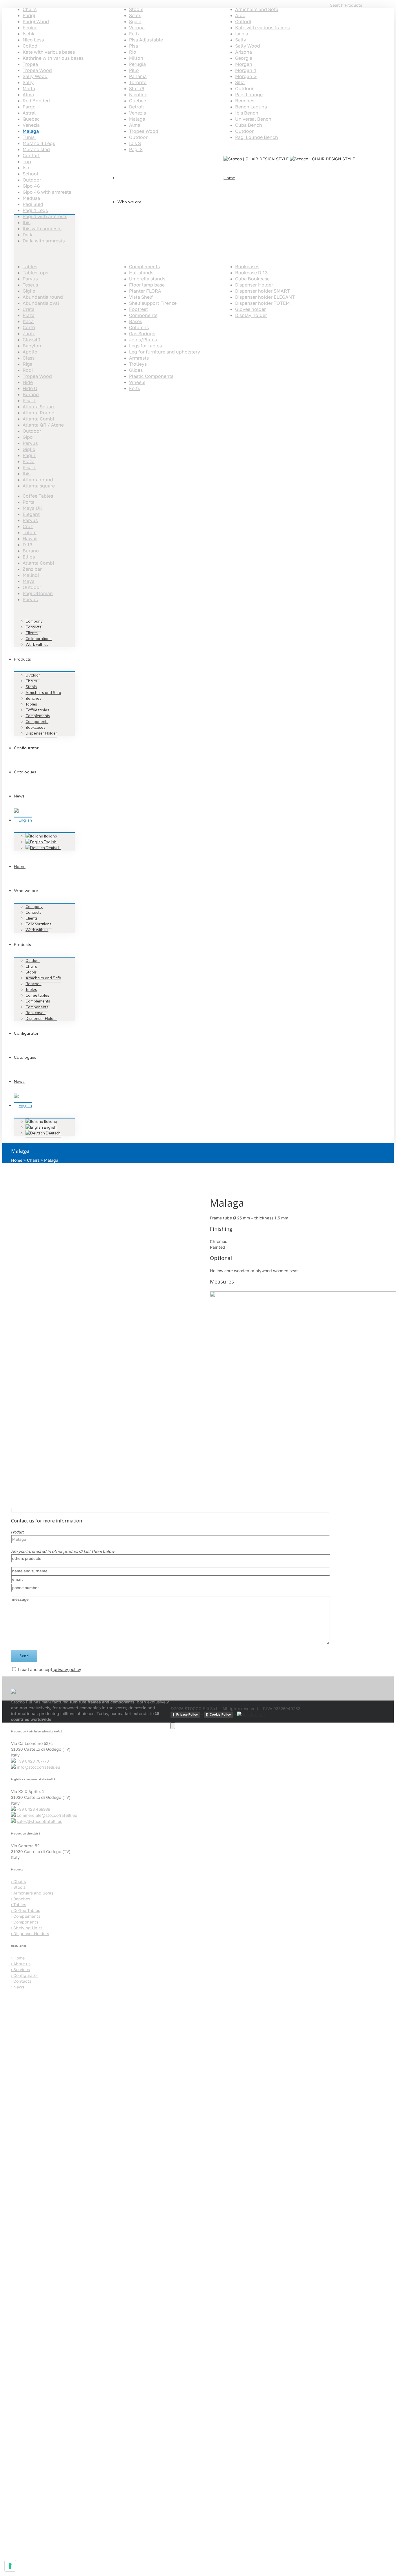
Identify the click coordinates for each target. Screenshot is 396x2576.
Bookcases (247, 267)
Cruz (28, 526)
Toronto (138, 82)
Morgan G (246, 76)
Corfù (29, 327)
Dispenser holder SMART (263, 291)
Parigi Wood (36, 21)
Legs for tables (145, 346)
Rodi (28, 370)
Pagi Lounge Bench (257, 137)
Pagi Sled (33, 204)
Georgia (244, 58)
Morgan (244, 64)
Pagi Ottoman (38, 593)
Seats (135, 15)
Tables (30, 267)
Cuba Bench (249, 125)
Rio (133, 52)
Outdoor (244, 131)
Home (17, 1160)
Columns (139, 327)
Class (29, 358)
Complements (144, 267)
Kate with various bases (49, 52)
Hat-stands (141, 273)
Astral (29, 113)
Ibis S (135, 143)
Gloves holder (250, 309)
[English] (23, 820)
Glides (136, 370)
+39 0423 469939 (33, 1809)
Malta (29, 88)
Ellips (29, 557)
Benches (245, 101)
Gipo (28, 437)
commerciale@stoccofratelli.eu (47, 1815)
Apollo (30, 352)
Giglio (29, 291)
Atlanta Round (39, 413)
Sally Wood (35, 76)
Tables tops (35, 273)
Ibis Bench (247, 113)
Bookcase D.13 (251, 273)
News (18, 1987)
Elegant (31, 514)
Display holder (251, 315)
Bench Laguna (251, 107)
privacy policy (67, 1669)
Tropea (30, 64)
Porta (29, 502)
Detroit (137, 107)
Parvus (30, 279)
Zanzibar (32, 569)
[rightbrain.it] (251, 1714)
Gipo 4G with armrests (47, 192)
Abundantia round (43, 297)
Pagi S (136, 149)
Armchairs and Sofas (32, 1893)
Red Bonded (36, 101)
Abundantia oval (41, 303)
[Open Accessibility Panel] (173, 1726)
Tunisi (29, 137)
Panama (138, 76)
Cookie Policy (220, 1714)
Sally (28, 82)
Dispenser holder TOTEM (263, 303)
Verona (137, 28)
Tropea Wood (37, 70)
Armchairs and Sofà (257, 9)
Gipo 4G (31, 186)
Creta (29, 309)
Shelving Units (27, 1928)
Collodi (31, 46)
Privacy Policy (187, 1714)
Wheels (137, 382)
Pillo (134, 70)
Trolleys (138, 364)
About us (21, 1964)
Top (27, 162)
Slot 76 (137, 88)
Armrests (139, 358)
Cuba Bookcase (252, 279)
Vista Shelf (141, 297)
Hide (28, 382)
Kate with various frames (262, 28)
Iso (26, 168)
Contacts (21, 1981)
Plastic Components (151, 376)
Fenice (30, 28)
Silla (240, 82)
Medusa (31, 198)
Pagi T (29, 455)
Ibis (27, 222)
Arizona (244, 52)
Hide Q (30, 388)
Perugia (137, 64)
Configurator (24, 1975)
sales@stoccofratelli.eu (40, 1821)
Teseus (30, 285)
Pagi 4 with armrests (45, 216)
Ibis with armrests (42, 229)
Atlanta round (38, 480)
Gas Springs (142, 333)
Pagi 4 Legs (35, 210)
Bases (136, 321)
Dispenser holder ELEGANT (265, 297)
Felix (134, 34)
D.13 (27, 545)
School (30, 174)
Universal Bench (253, 119)
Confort (31, 155)
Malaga (31, 131)
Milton (136, 58)
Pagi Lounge (249, 95)
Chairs (30, 9)
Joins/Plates (143, 340)
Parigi (29, 15)
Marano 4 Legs (39, 143)
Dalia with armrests (44, 241)
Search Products (346, 5)
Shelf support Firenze (153, 303)
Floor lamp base (147, 285)
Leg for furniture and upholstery (165, 352)
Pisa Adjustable (146, 40)
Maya (29, 581)
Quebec (31, 119)
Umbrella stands (147, 279)
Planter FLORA (145, 291)
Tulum (30, 532)
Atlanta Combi (38, 419)
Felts (135, 388)
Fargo (29, 107)
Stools (136, 9)
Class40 (31, 340)
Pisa (133, 46)
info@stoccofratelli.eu (38, 1767)
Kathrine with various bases (53, 58)
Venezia (31, 125)
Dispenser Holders (30, 1934)
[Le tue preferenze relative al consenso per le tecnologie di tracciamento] (10, 2566)
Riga (28, 364)
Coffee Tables (38, 496)
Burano (31, 394)
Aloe (240, 15)
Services (20, 1969)
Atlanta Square (39, 407)
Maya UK (32, 508)
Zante (29, 333)
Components (143, 315)
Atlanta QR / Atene (43, 425)
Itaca (28, 321)
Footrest (138, 309)
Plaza (29, 315)
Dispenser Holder (254, 285)
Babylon (32, 346)
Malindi (31, 575)
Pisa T (29, 400)
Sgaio (135, 21)
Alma (28, 95)
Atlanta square (39, 486)
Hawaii (30, 539)
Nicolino (138, 95)
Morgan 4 (246, 70)
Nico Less (33, 40)
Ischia (29, 34)
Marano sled (36, 149)
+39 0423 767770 (33, 1761)
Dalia (28, 235)
